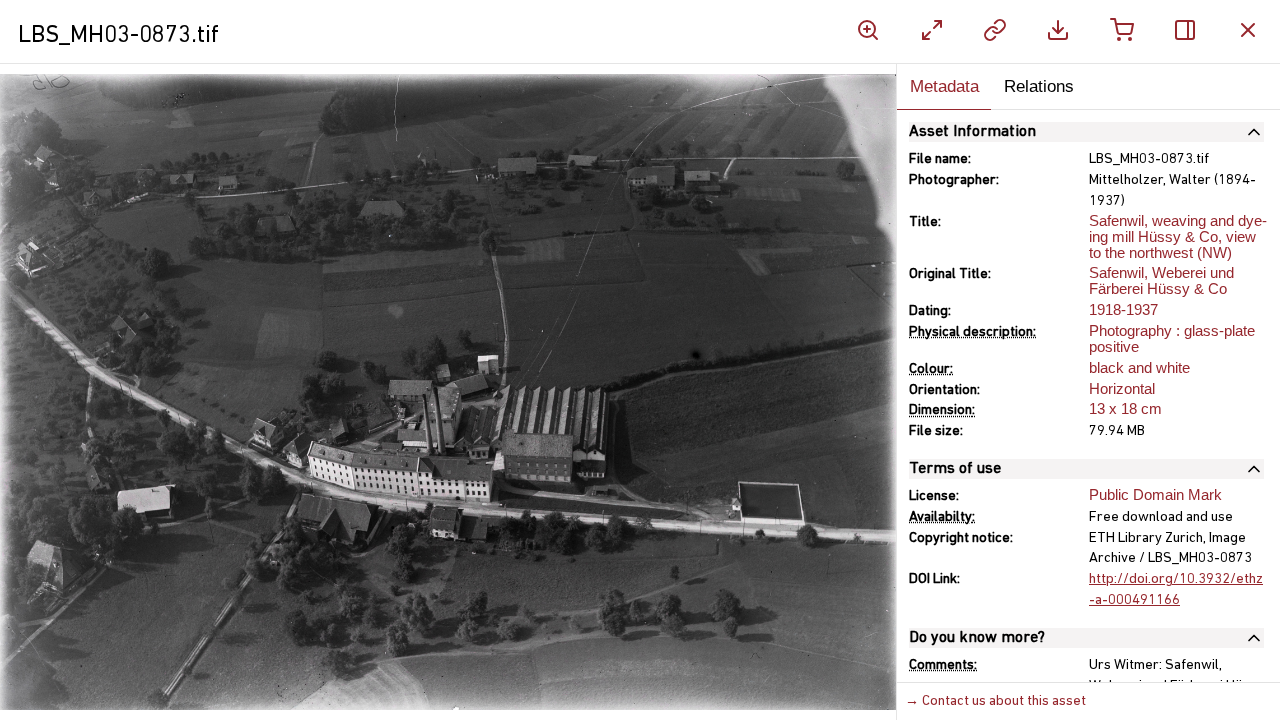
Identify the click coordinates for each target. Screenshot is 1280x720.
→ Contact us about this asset (995, 701)
